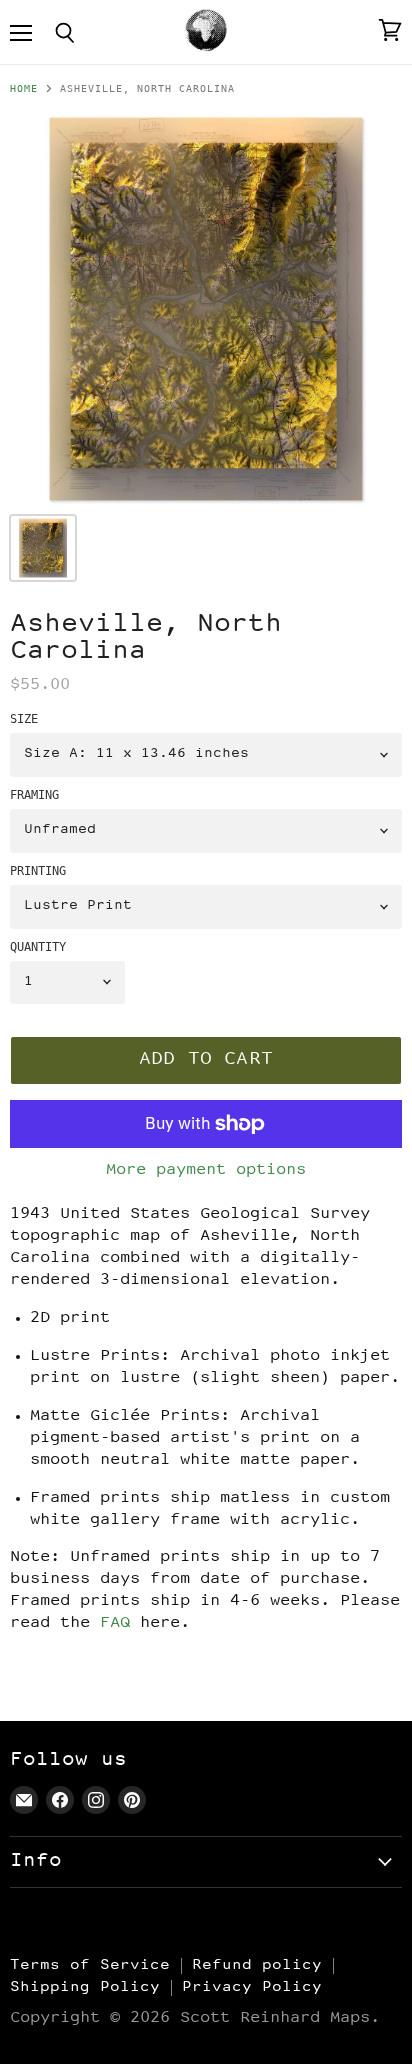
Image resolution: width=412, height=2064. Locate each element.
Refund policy (257, 1965)
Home (24, 89)
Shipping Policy (85, 1987)
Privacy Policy (252, 1987)
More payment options (206, 1170)
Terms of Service (90, 1965)
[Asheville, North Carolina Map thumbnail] (43, 548)
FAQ (115, 1623)
